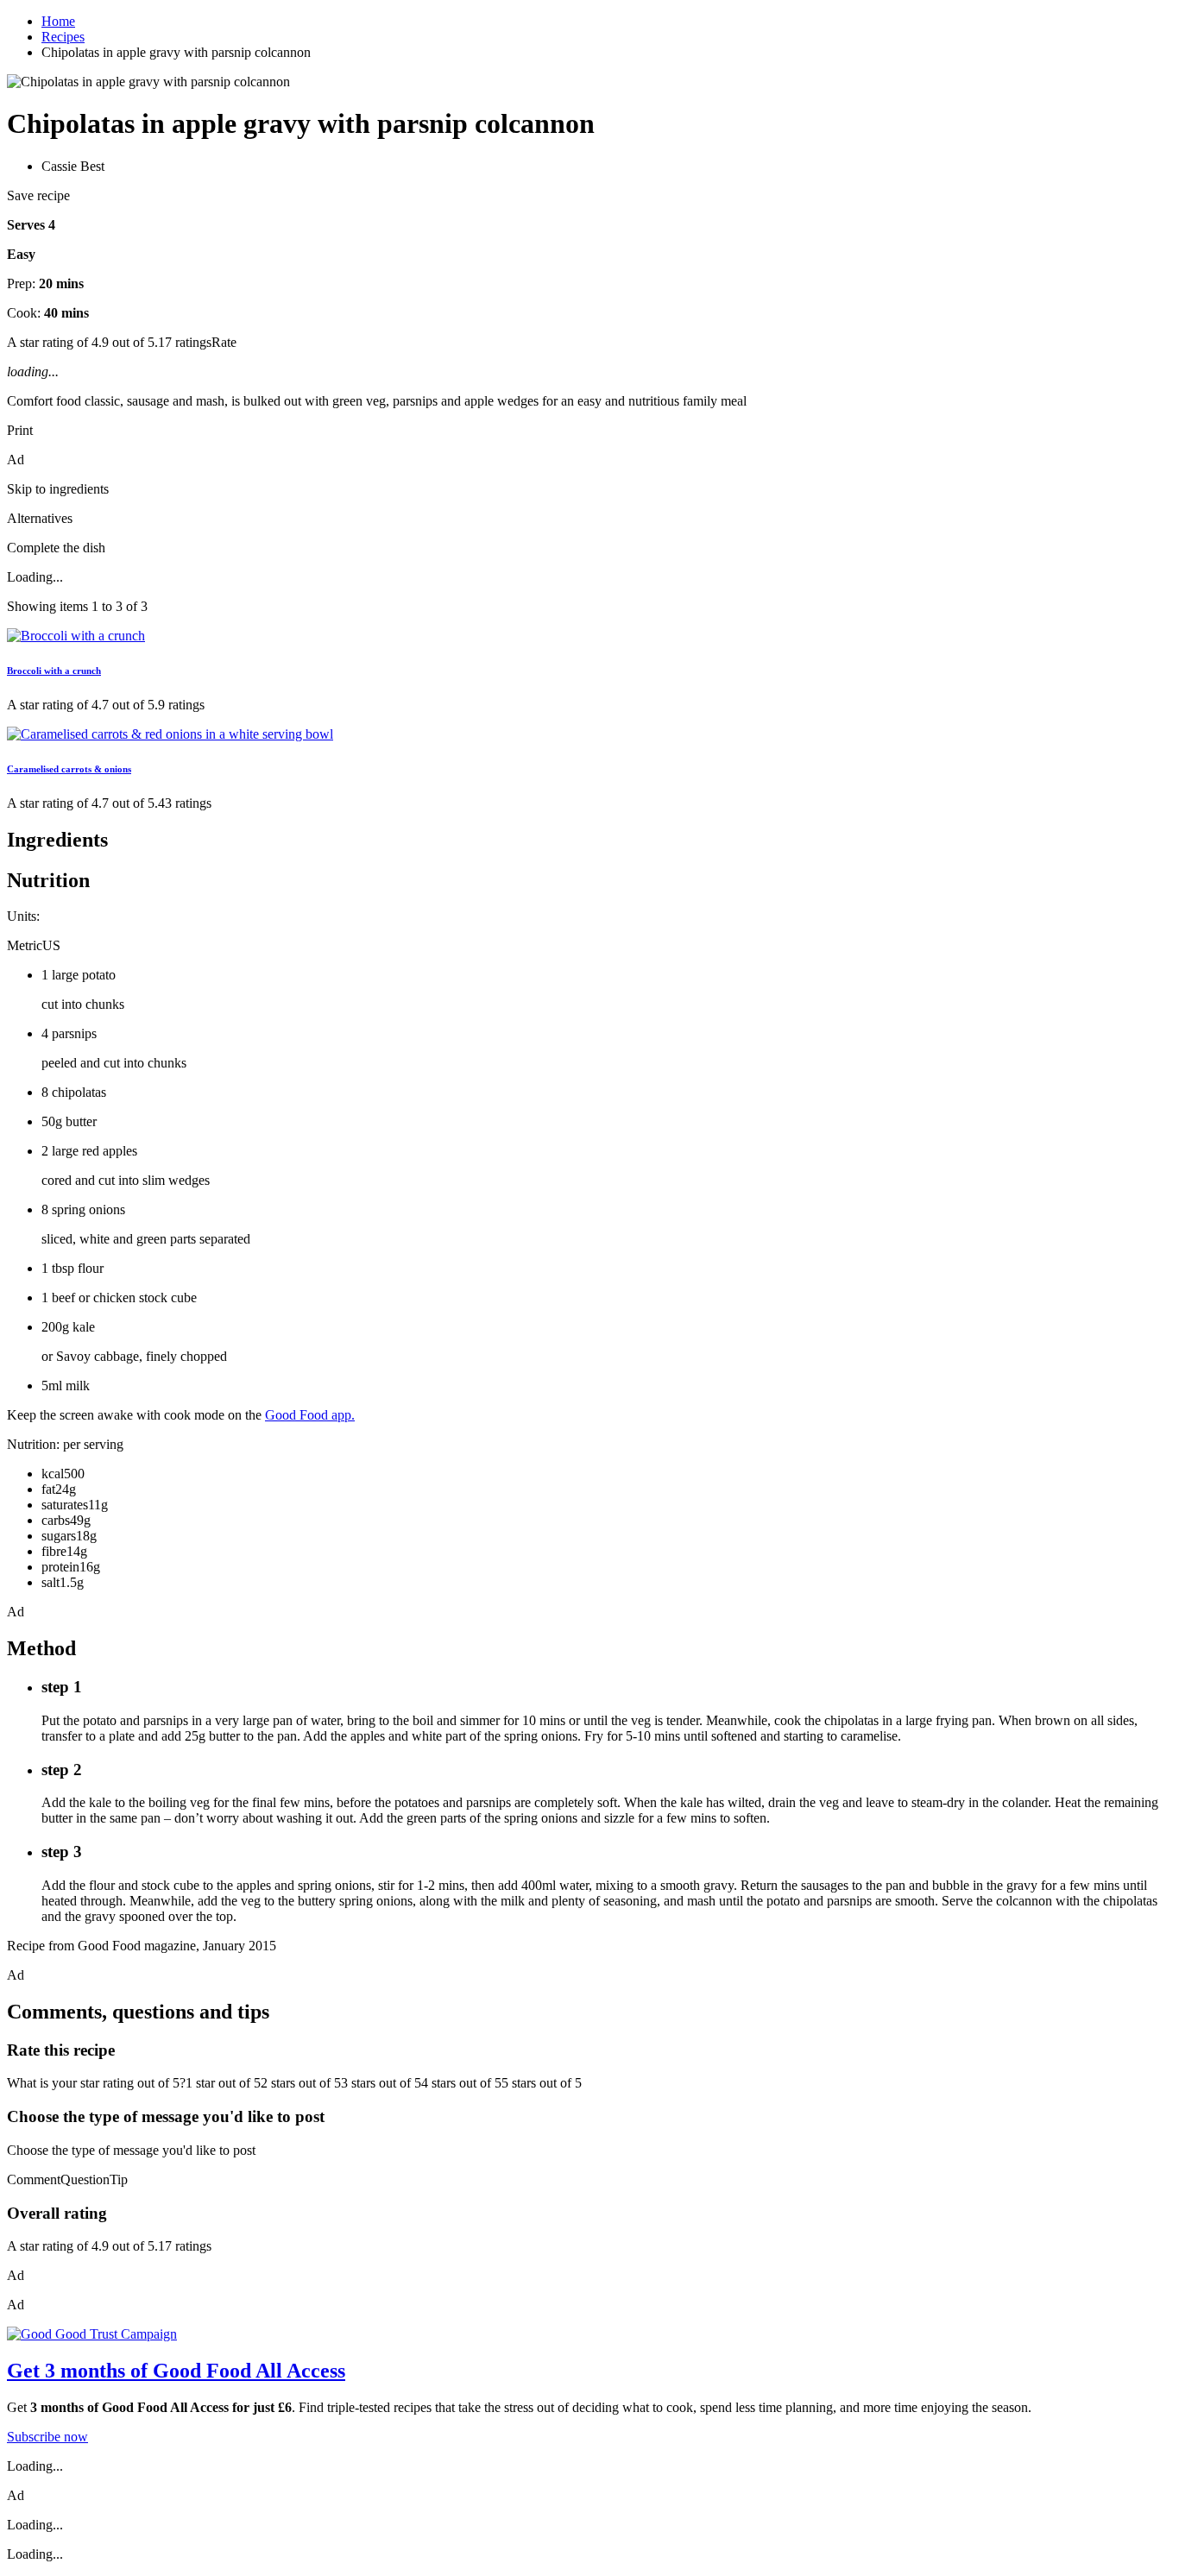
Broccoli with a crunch (54, 671)
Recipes (63, 37)
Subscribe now (47, 2437)
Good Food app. (310, 1415)
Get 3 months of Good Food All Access (176, 2371)
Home (58, 21)
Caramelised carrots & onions (69, 769)
